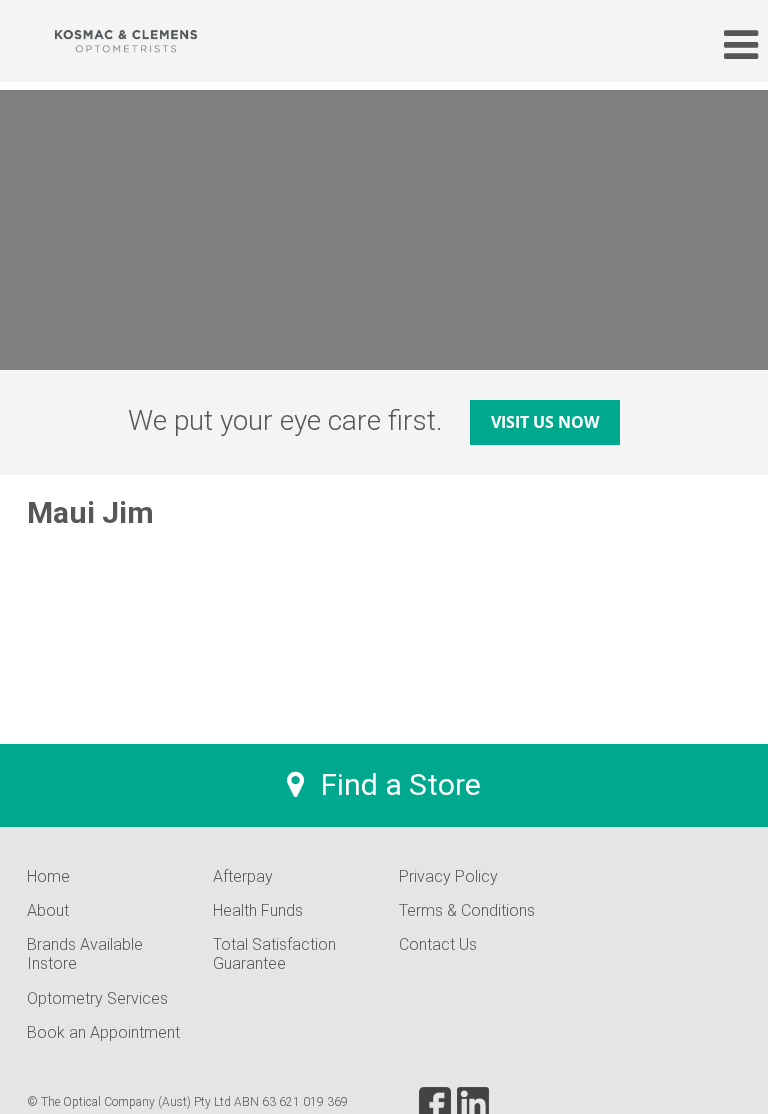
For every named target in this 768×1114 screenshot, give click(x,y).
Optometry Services (97, 998)
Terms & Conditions (467, 910)
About (48, 910)
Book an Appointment (103, 1032)
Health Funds (258, 910)
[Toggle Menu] (731, 45)
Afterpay (243, 876)
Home (48, 876)
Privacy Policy (448, 876)
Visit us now (545, 422)
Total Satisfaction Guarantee (274, 954)
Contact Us (438, 944)
